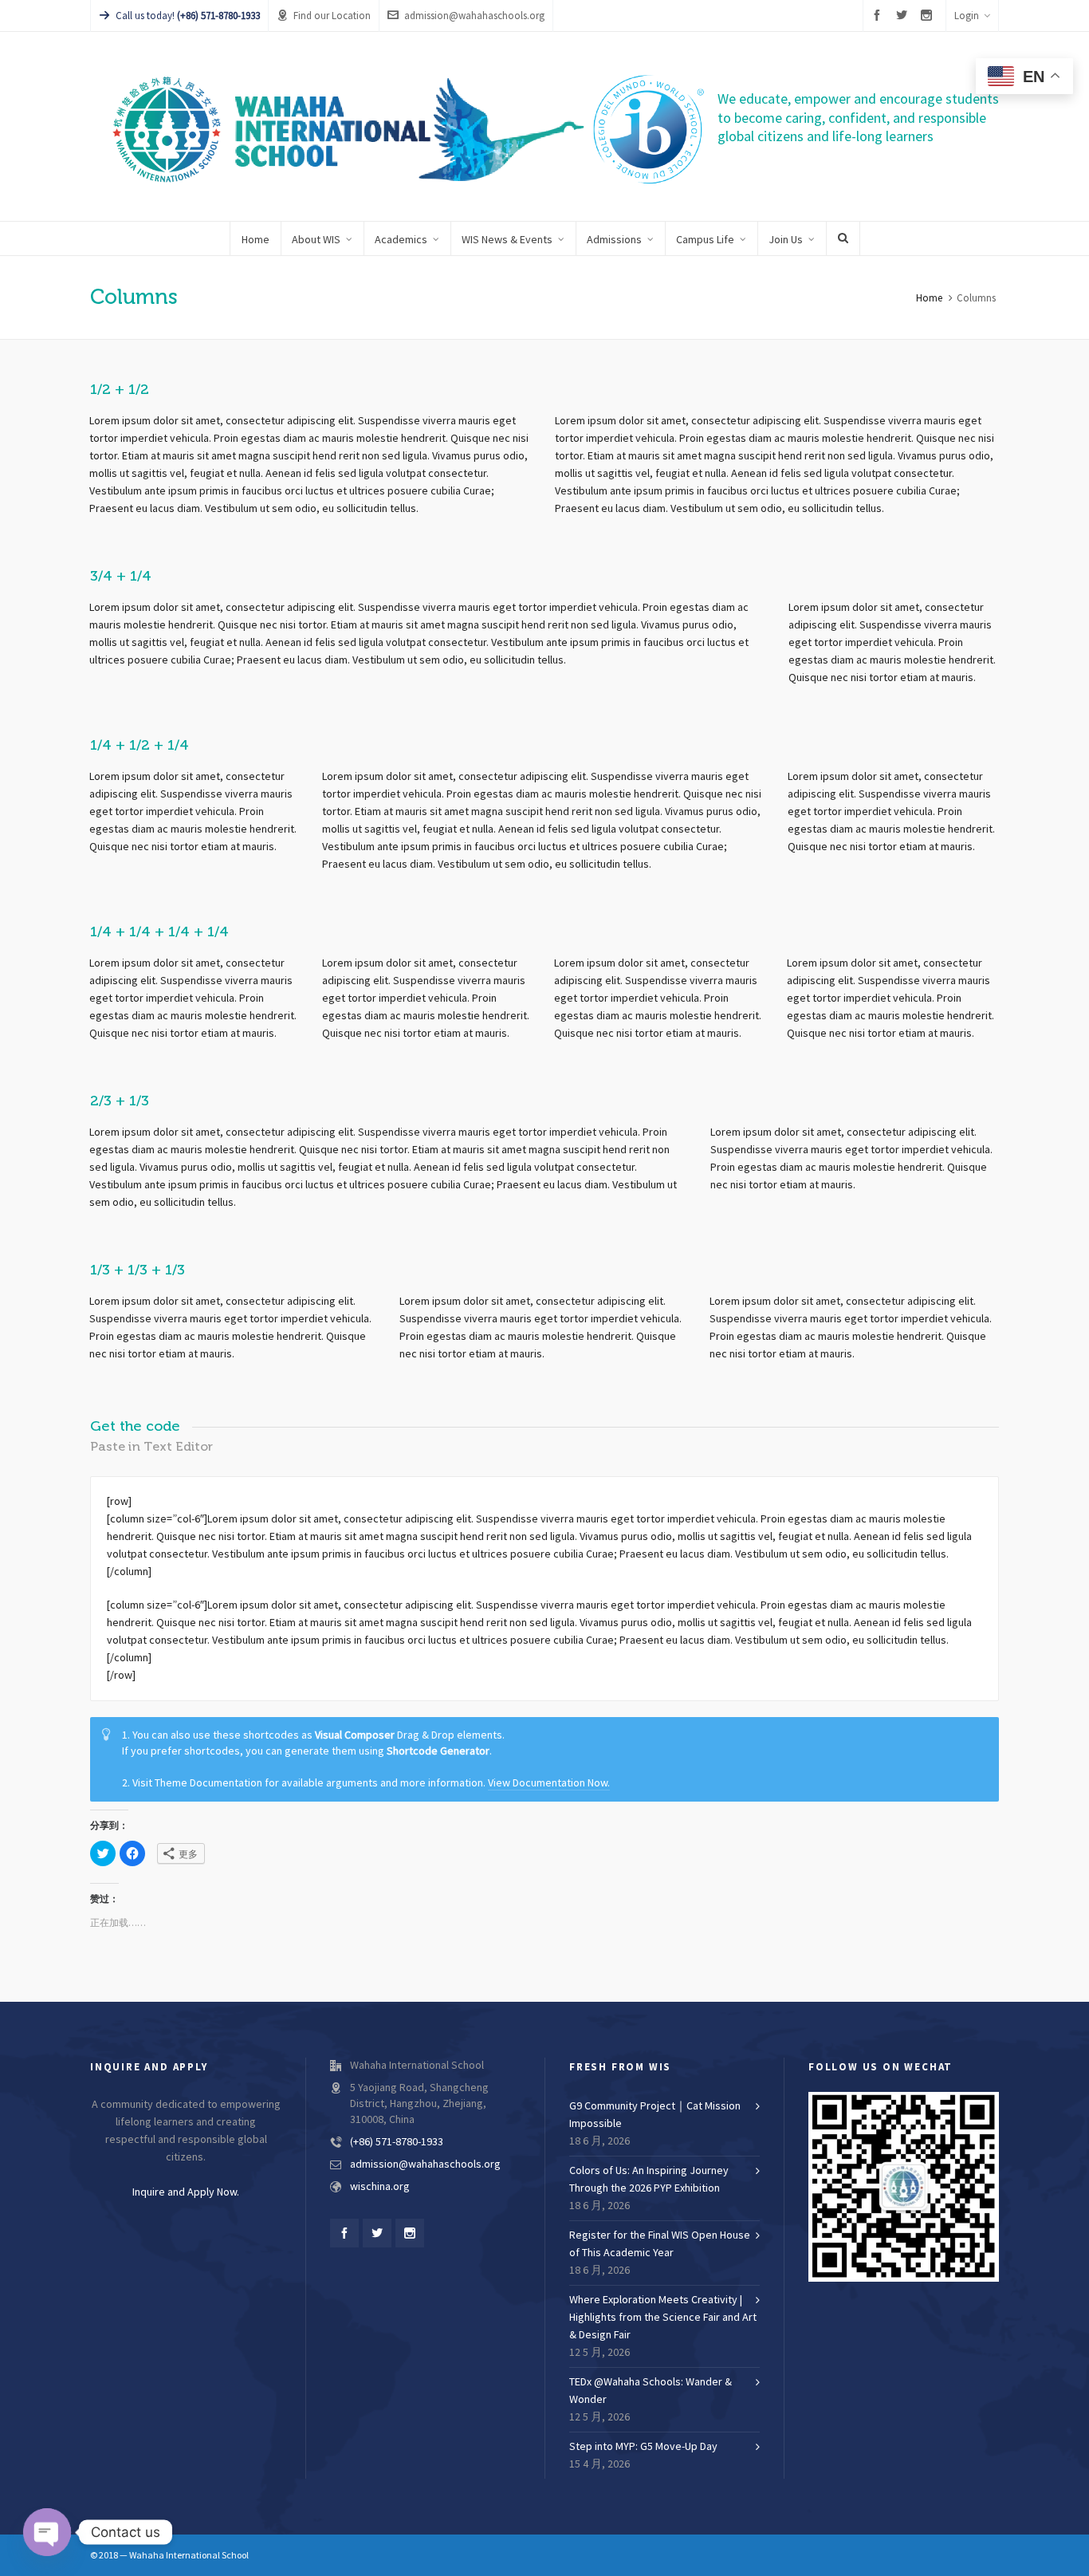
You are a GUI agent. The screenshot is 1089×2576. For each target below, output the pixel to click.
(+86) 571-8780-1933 (397, 2142)
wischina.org (380, 2187)
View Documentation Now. (549, 1783)
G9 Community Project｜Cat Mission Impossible (655, 2115)
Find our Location (332, 16)
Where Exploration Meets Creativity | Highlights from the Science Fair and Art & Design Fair (663, 2318)
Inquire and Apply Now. (186, 2192)
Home (929, 298)
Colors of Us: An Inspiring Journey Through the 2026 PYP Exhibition (649, 2180)
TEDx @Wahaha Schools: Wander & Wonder (651, 2391)
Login (967, 16)
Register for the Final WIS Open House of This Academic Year (660, 2244)
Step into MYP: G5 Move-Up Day (643, 2447)
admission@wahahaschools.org (474, 16)
